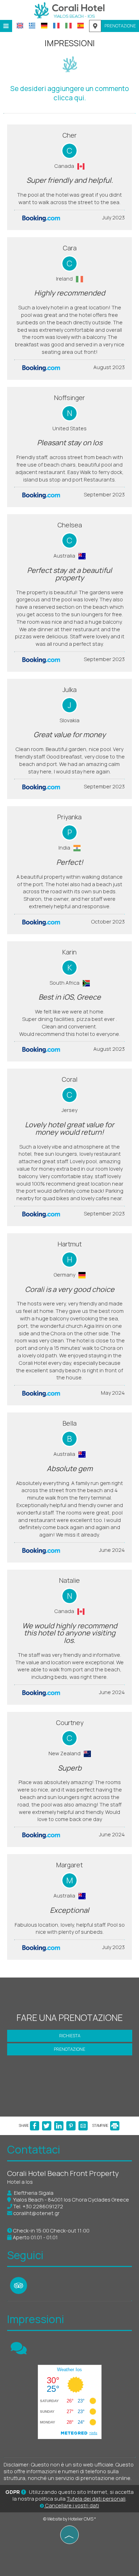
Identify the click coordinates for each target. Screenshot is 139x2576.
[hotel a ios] (69, 10)
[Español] (81, 26)
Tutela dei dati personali (96, 2499)
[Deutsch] (44, 26)
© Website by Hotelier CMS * (69, 2519)
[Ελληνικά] (32, 26)
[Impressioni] (19, 2351)
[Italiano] (68, 26)
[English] (20, 26)
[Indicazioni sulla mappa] (95, 26)
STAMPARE (101, 2125)
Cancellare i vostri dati (72, 2505)
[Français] (56, 26)
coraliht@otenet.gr (36, 2213)
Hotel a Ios (20, 2182)
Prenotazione (120, 26)
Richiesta (70, 2036)
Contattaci (34, 2149)
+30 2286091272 (43, 2206)
